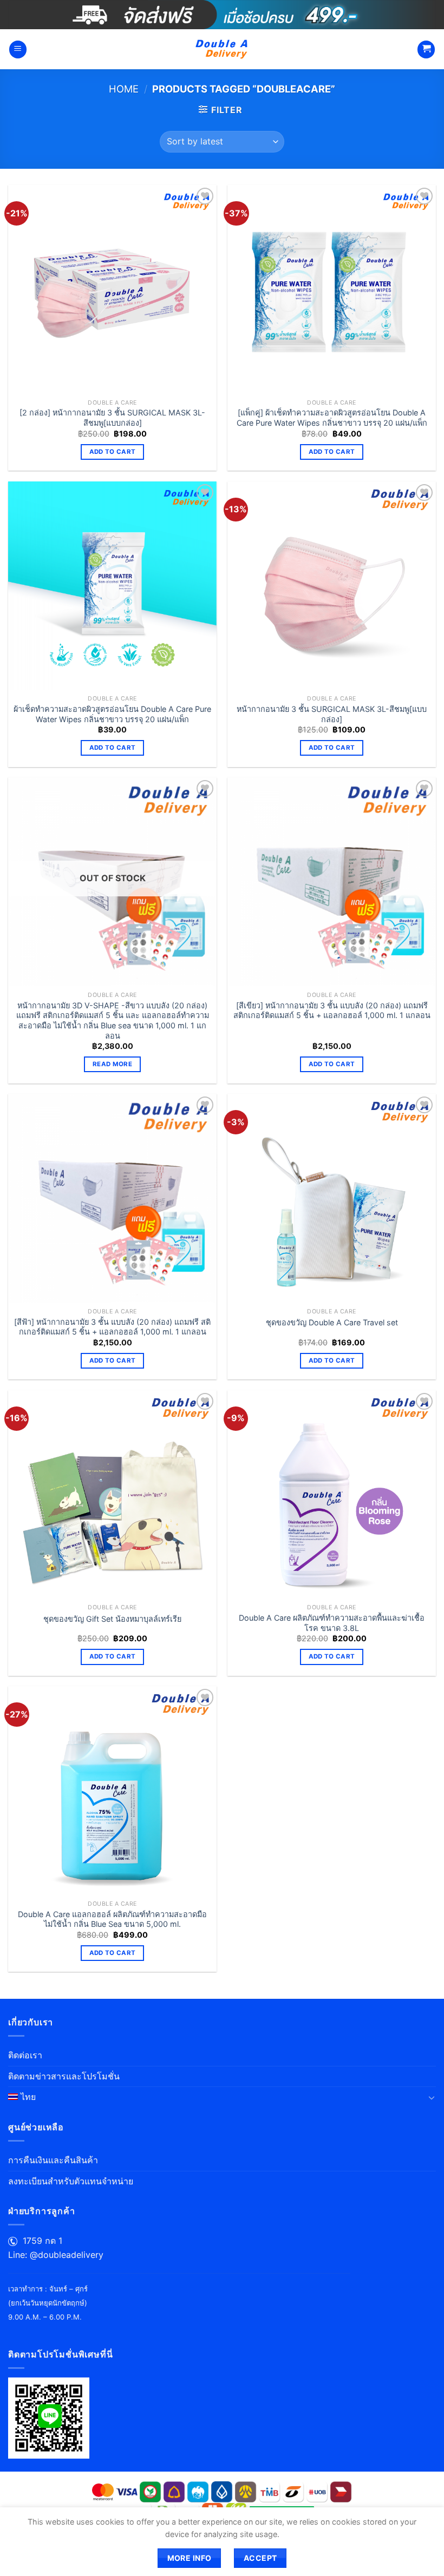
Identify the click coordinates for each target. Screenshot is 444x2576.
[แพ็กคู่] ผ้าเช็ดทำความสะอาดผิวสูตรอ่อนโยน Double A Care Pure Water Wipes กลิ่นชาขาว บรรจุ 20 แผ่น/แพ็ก (332, 418)
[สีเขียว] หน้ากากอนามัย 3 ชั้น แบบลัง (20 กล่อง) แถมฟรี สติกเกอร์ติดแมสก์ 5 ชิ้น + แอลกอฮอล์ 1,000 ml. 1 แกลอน (332, 1010)
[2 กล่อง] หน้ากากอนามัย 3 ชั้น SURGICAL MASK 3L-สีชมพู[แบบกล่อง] (112, 418)
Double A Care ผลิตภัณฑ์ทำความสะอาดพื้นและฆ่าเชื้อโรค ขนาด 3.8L (332, 1623)
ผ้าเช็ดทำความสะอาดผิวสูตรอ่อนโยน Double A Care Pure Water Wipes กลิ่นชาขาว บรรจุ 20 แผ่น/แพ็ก (112, 714)
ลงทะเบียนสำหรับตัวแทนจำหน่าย (71, 2181)
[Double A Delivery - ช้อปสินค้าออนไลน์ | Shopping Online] (222, 49)
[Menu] (18, 49)
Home (124, 89)
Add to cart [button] (113, 452)
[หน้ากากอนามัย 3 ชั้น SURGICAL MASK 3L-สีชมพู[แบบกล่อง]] (332, 586)
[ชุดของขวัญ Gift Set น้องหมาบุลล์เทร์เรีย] (112, 1494)
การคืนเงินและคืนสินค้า (53, 2160)
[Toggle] (432, 2097)
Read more (112, 1064)
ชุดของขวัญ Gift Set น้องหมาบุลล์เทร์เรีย (112, 1619)
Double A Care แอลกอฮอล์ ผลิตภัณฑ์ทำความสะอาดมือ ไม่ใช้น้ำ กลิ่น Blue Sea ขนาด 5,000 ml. (112, 1919)
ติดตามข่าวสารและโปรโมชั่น (64, 2076)
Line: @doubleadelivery (56, 2255)
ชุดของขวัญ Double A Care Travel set (332, 1322)
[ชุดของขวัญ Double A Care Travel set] (332, 1198)
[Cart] (426, 49)
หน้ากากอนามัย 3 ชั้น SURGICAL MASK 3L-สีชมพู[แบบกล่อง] (332, 714)
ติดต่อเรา (25, 2055)
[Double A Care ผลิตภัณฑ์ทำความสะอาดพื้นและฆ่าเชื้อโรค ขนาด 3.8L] (332, 1494)
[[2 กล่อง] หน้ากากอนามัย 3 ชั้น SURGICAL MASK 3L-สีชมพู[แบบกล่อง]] (112, 289)
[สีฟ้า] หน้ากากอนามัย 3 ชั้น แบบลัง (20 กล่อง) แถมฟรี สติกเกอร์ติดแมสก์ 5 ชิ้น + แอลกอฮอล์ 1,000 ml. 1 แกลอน (112, 1327)
